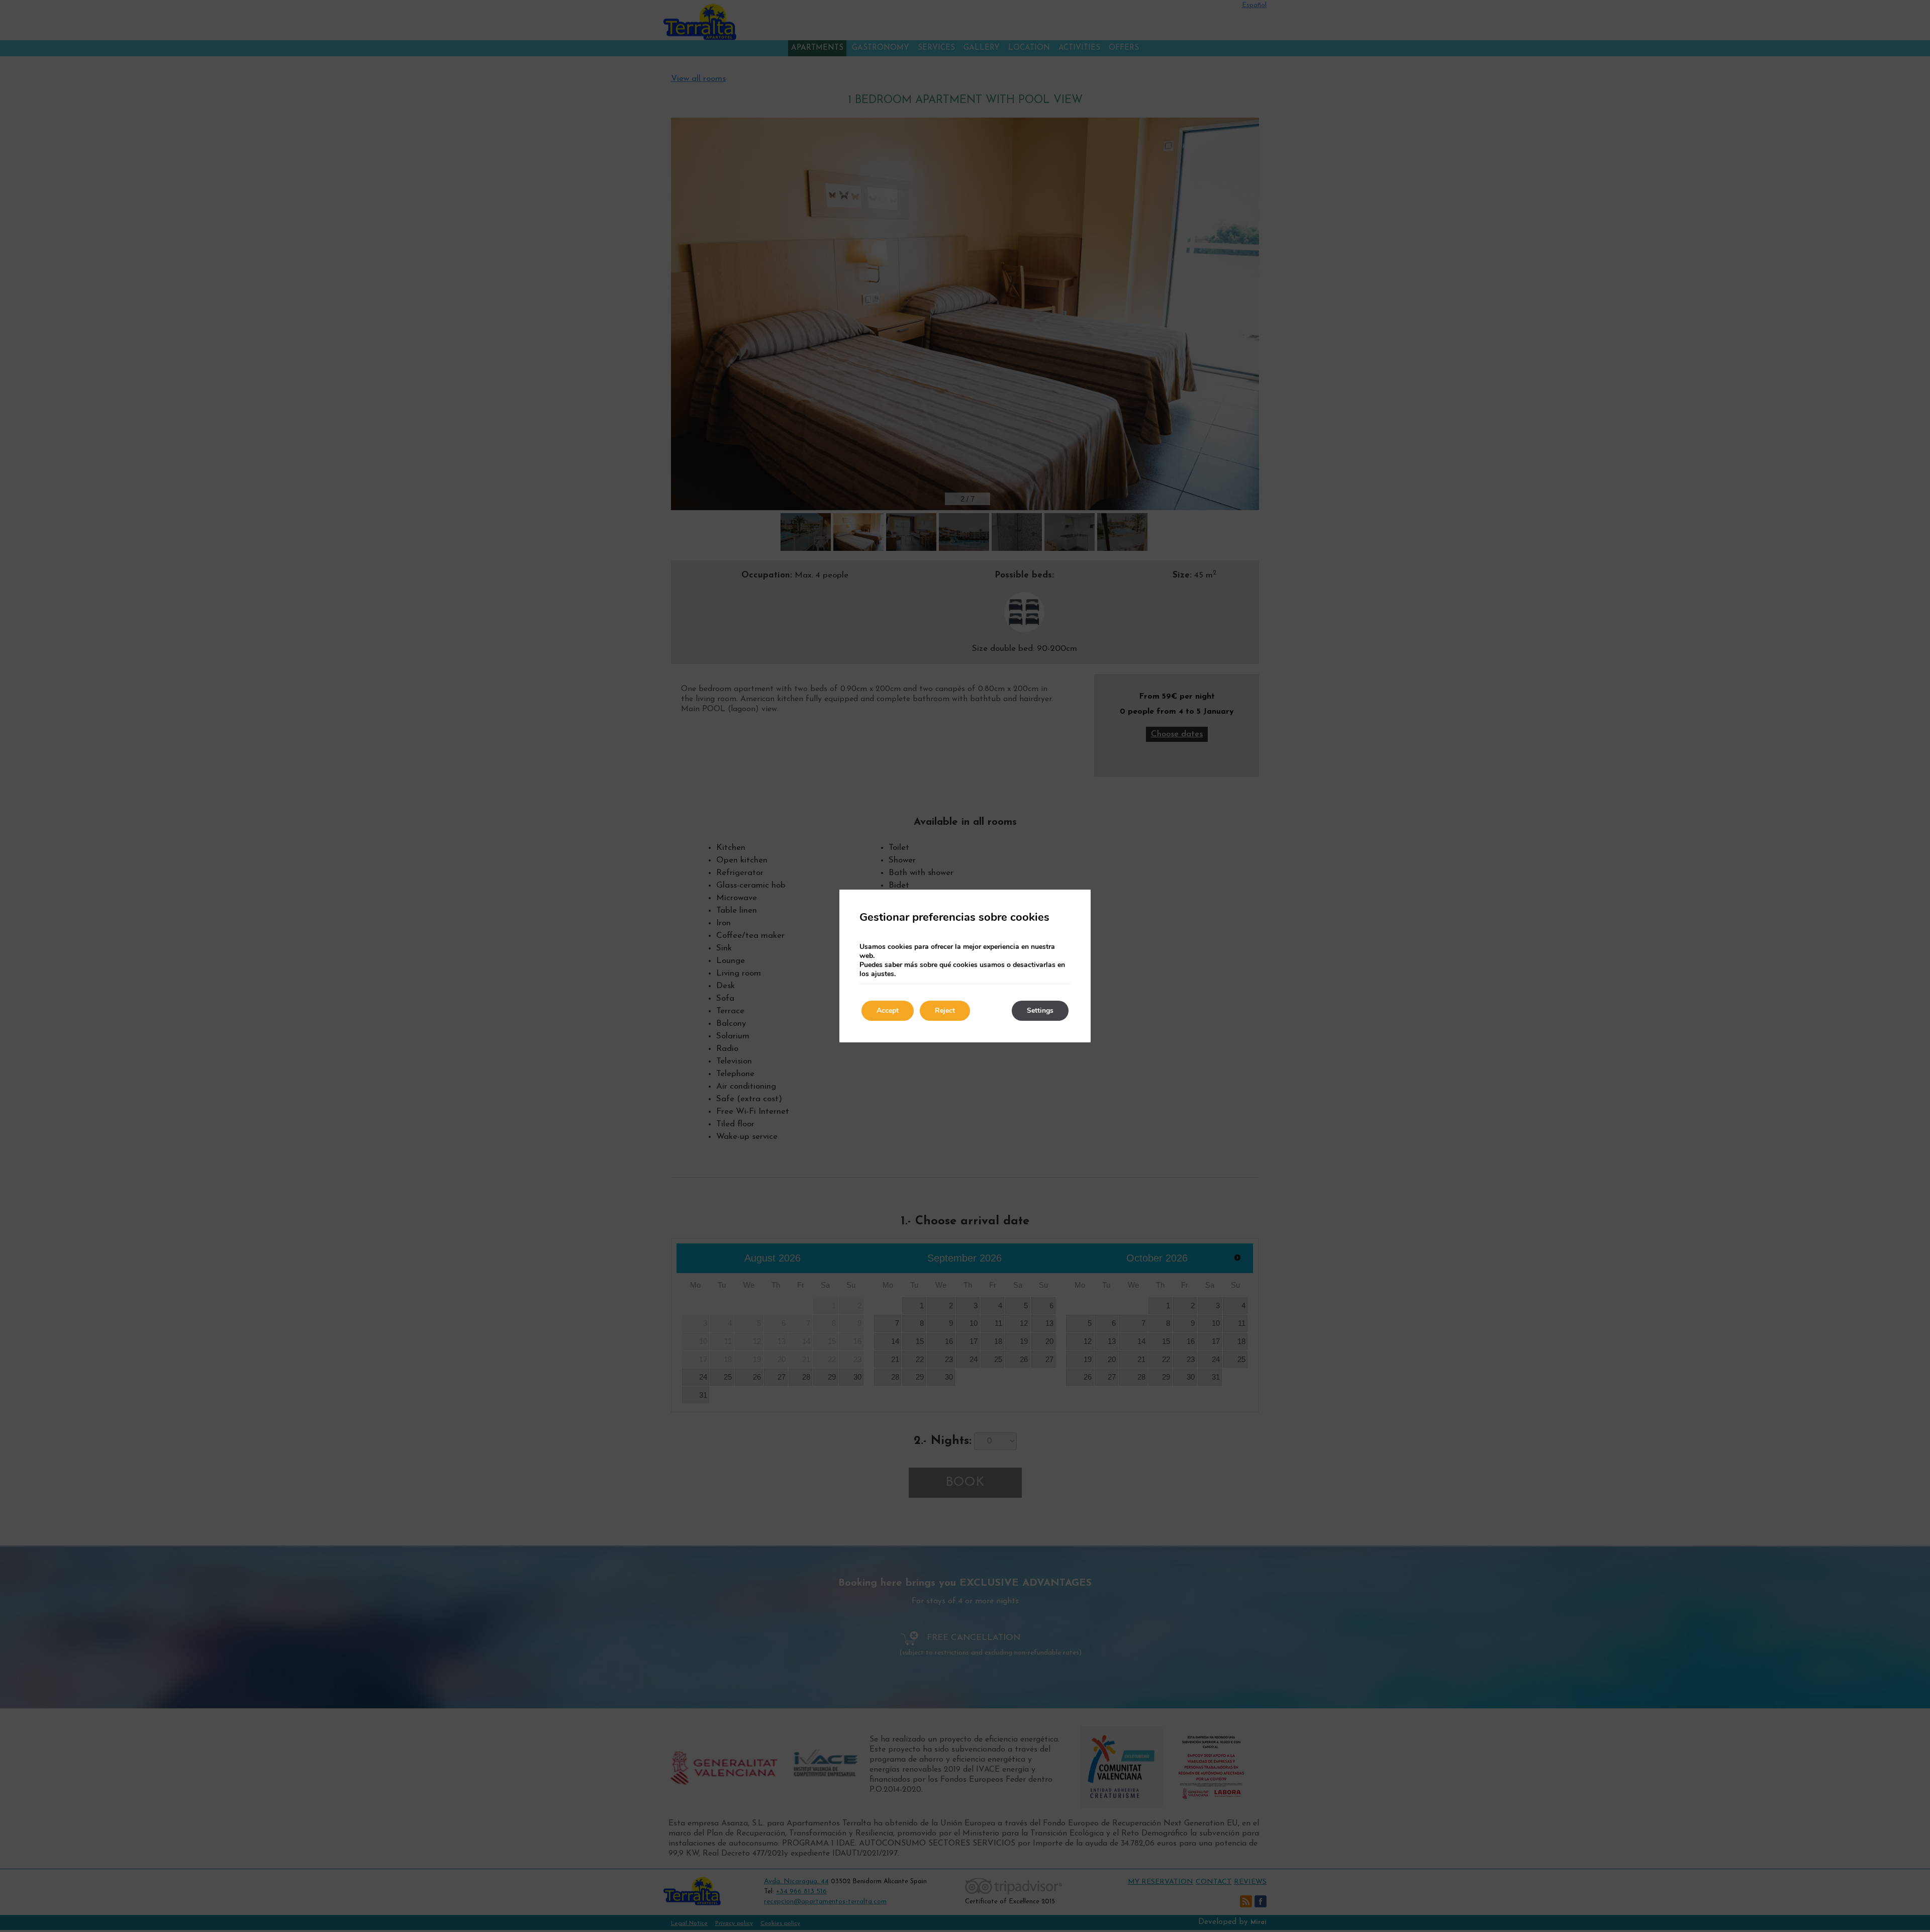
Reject (945, 1010)
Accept (888, 1010)
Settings (1040, 1010)
